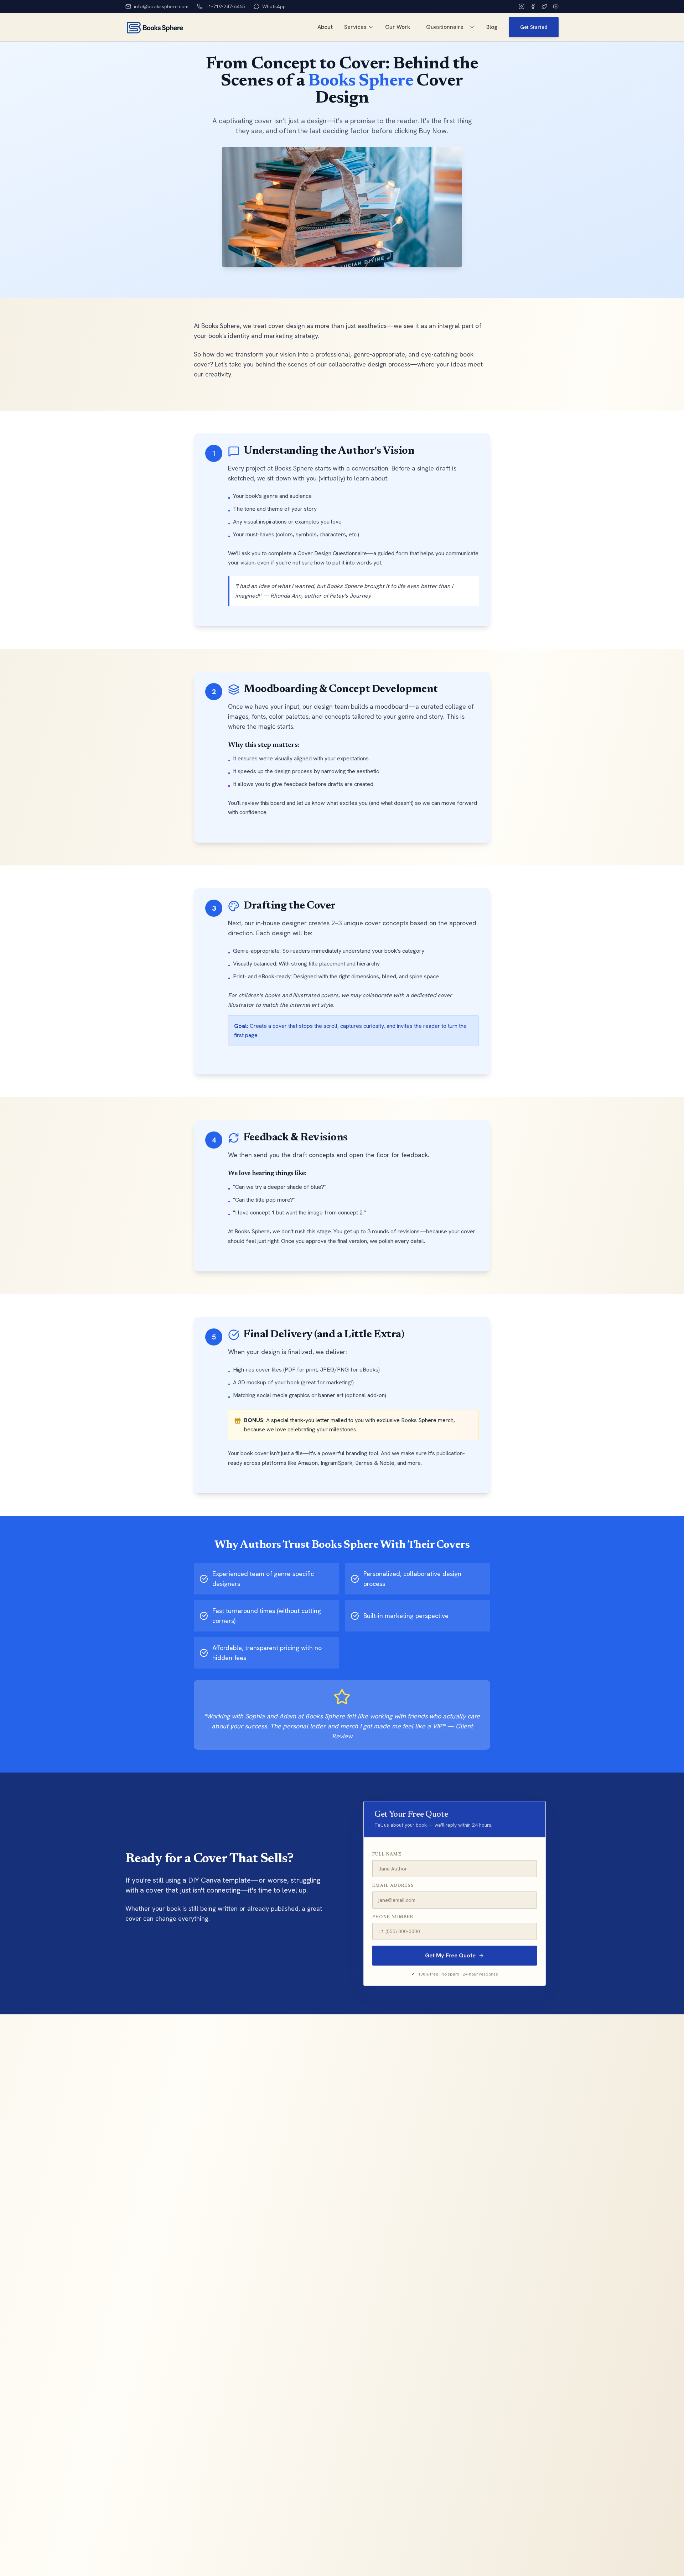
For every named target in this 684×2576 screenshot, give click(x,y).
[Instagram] (522, 6)
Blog (492, 27)
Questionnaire (445, 27)
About (325, 27)
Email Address (393, 1886)
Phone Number (393, 1917)
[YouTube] (556, 6)
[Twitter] (544, 6)
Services (355, 27)
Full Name (387, 1854)
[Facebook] (533, 6)
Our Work (398, 27)
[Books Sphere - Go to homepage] (155, 27)
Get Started (534, 27)
